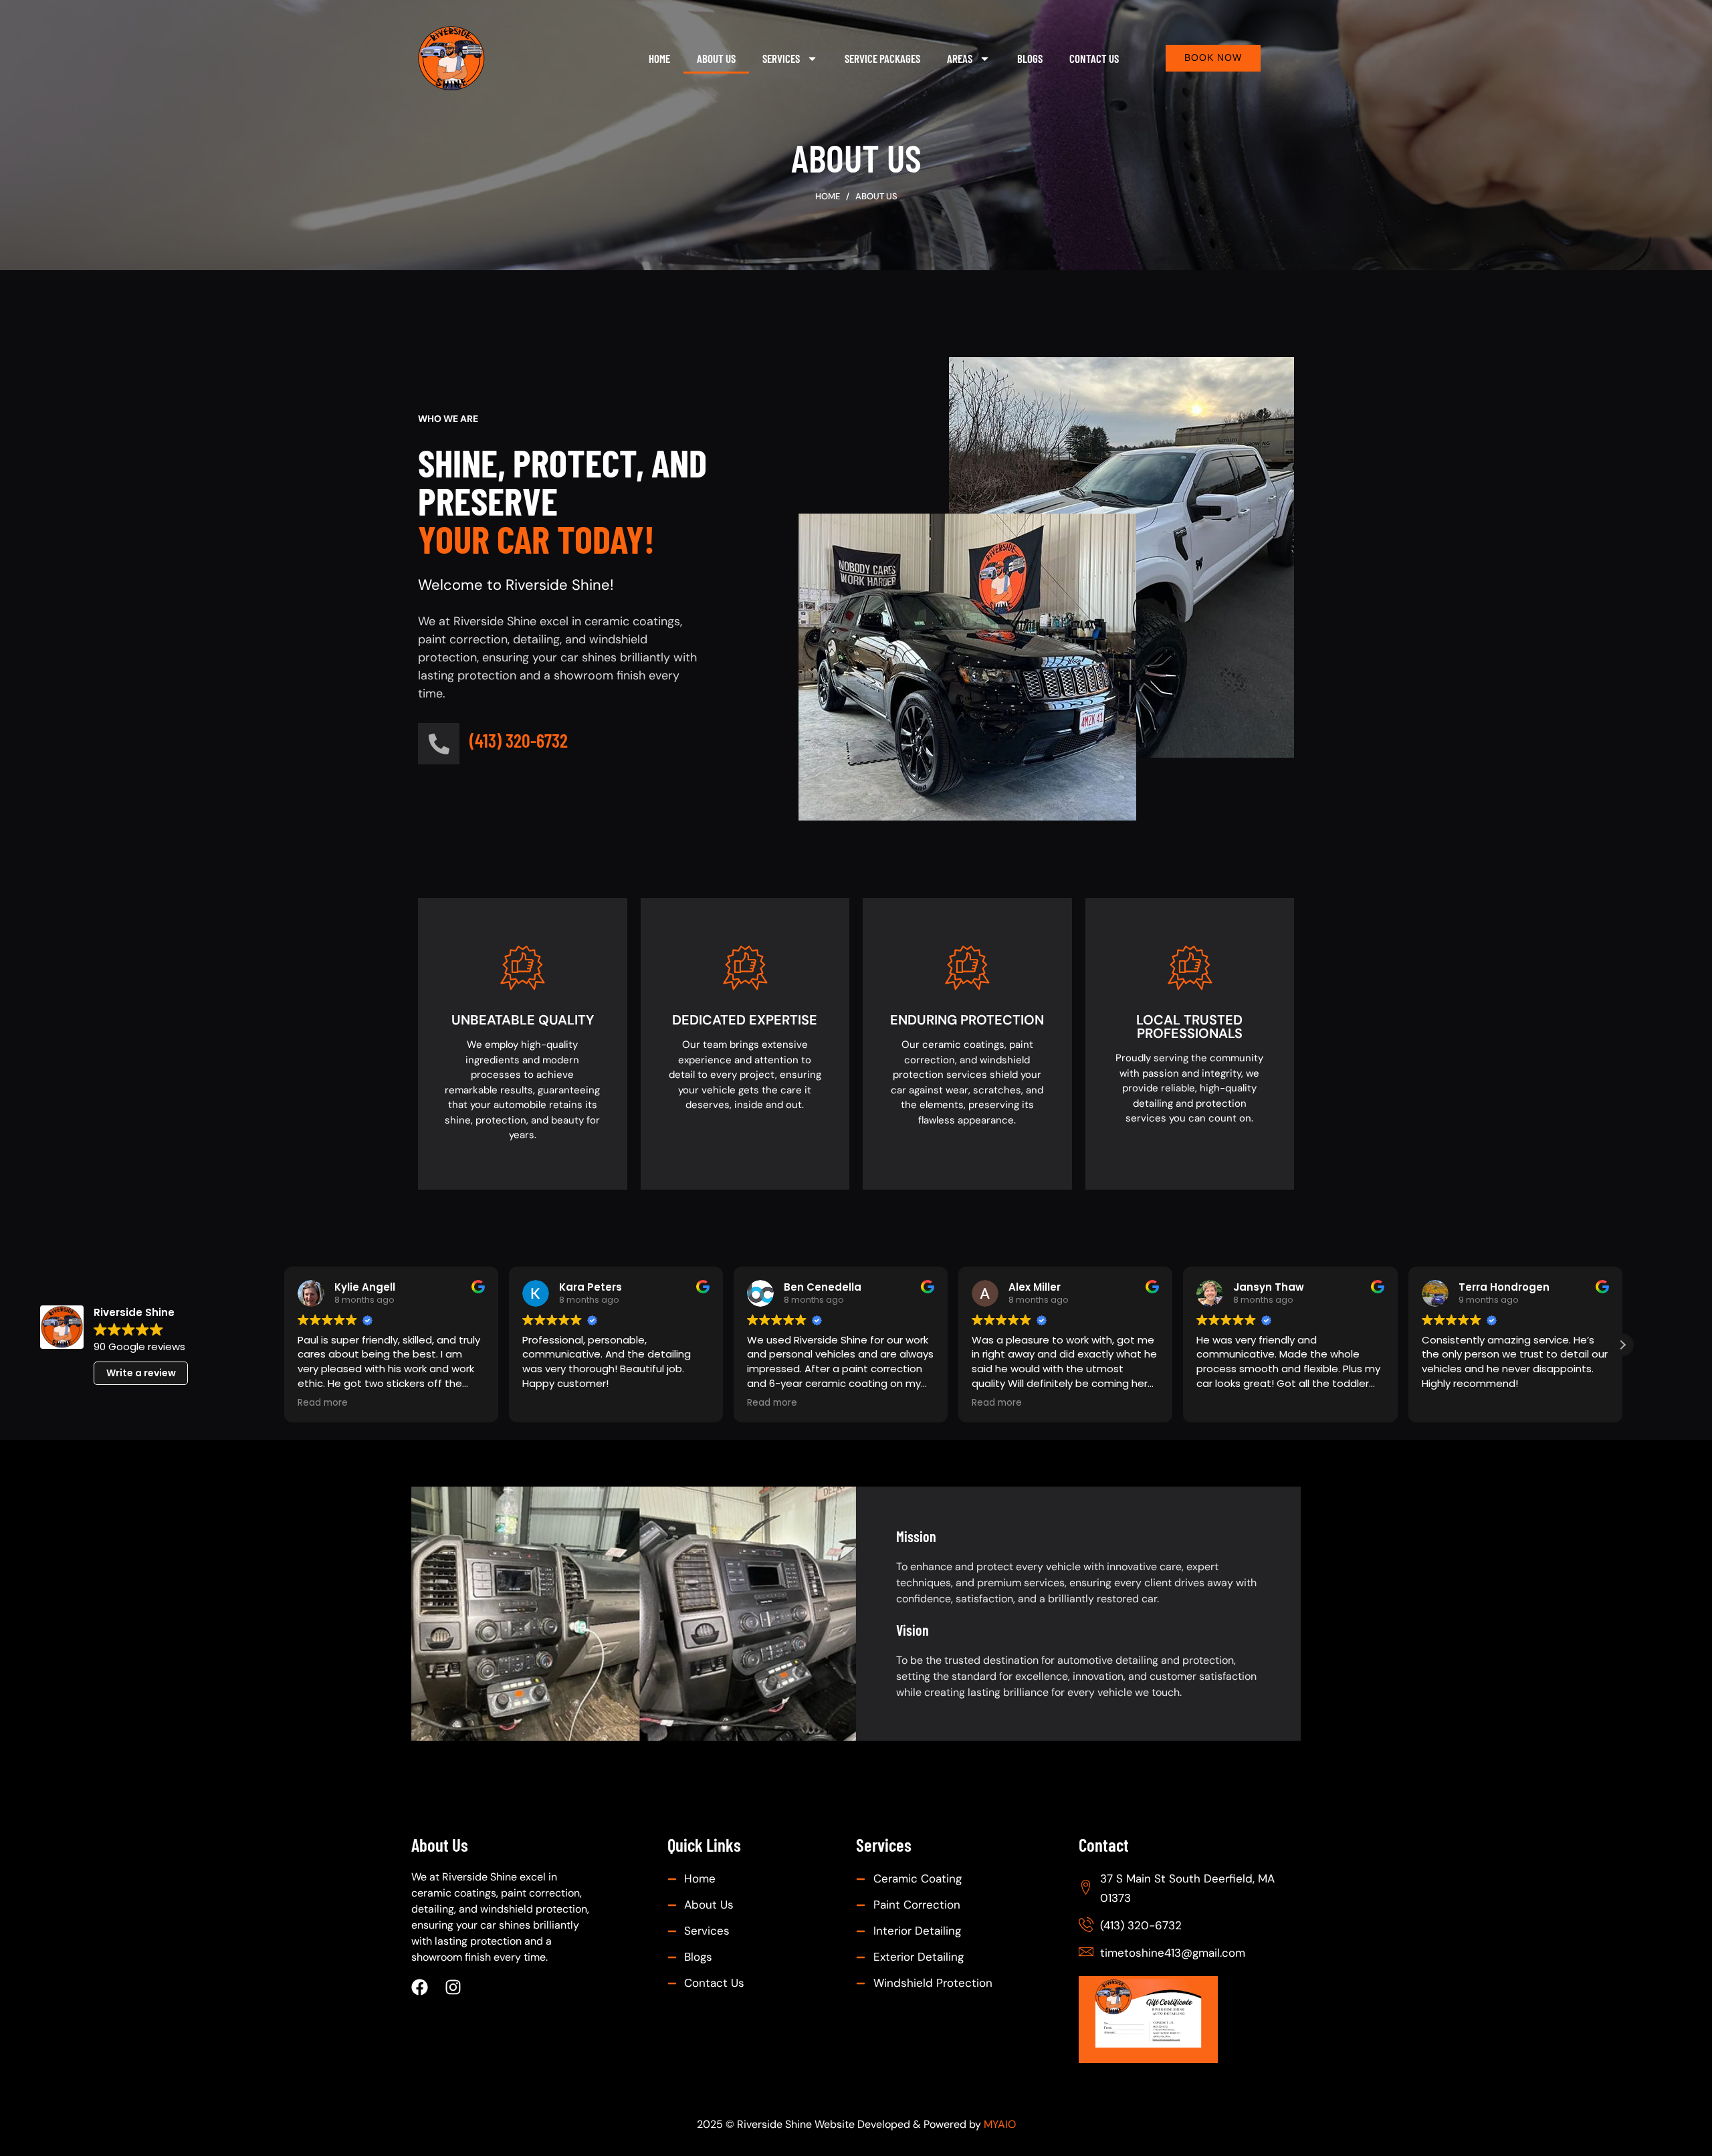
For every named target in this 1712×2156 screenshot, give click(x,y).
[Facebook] (420, 1987)
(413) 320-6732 (519, 740)
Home (659, 58)
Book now (1213, 58)
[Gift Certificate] (1186, 2020)
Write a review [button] (141, 1373)
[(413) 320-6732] (439, 744)
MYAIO (1000, 2124)
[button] (1622, 1345)
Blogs (1030, 58)
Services (781, 58)
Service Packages (882, 58)
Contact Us (1094, 58)
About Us (716, 58)
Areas (960, 58)
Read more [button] (323, 1403)
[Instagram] (453, 1987)
